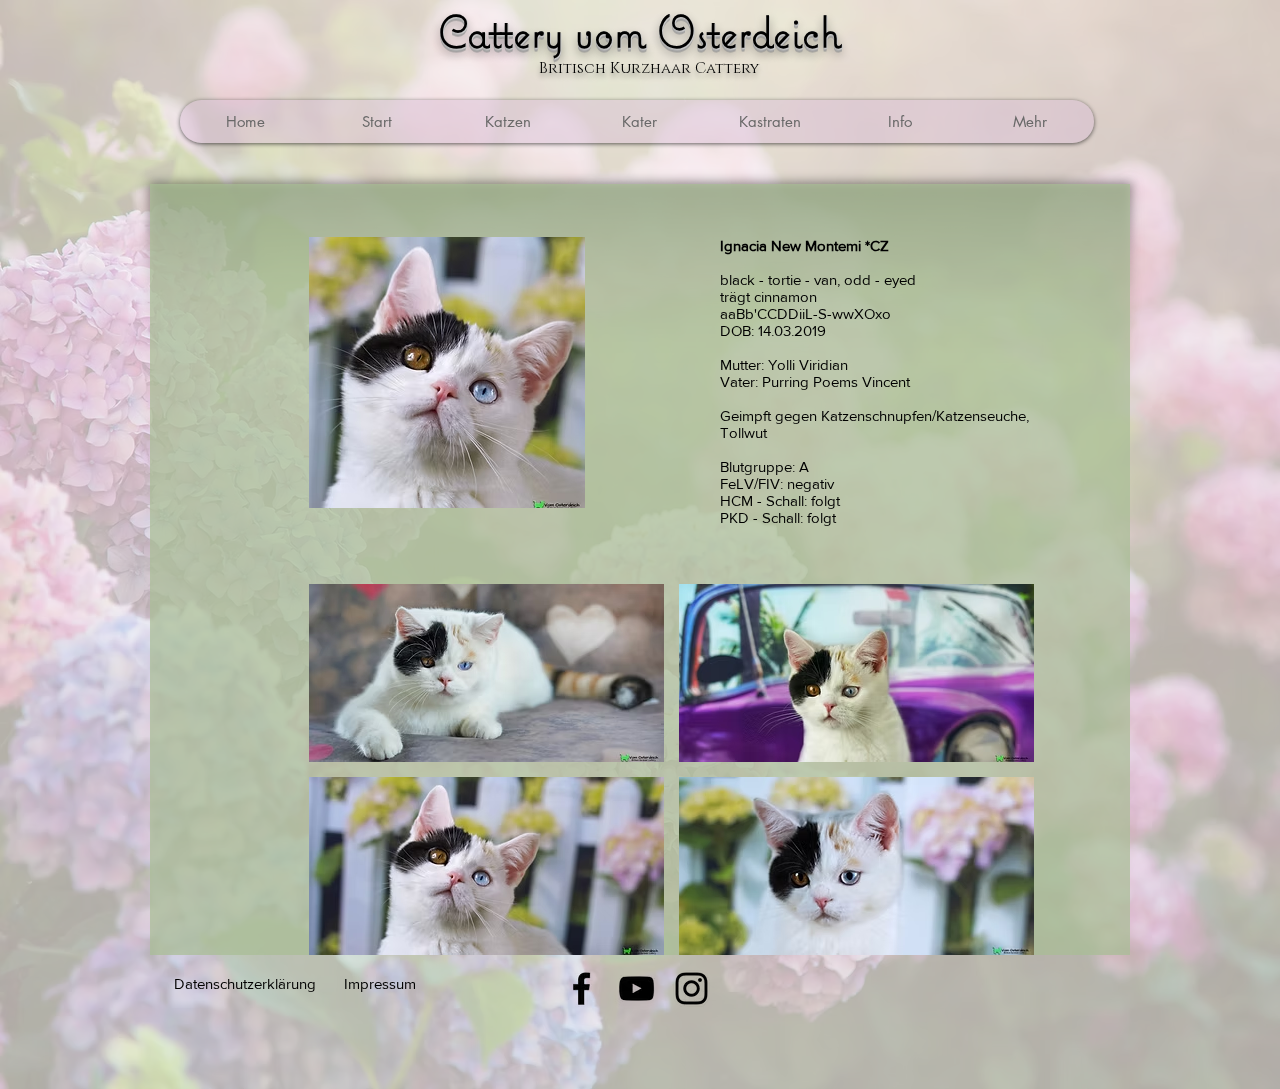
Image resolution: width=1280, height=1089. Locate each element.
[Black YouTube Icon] (636, 988)
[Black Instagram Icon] (691, 988)
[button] (769, 121)
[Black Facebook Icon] (581, 988)
